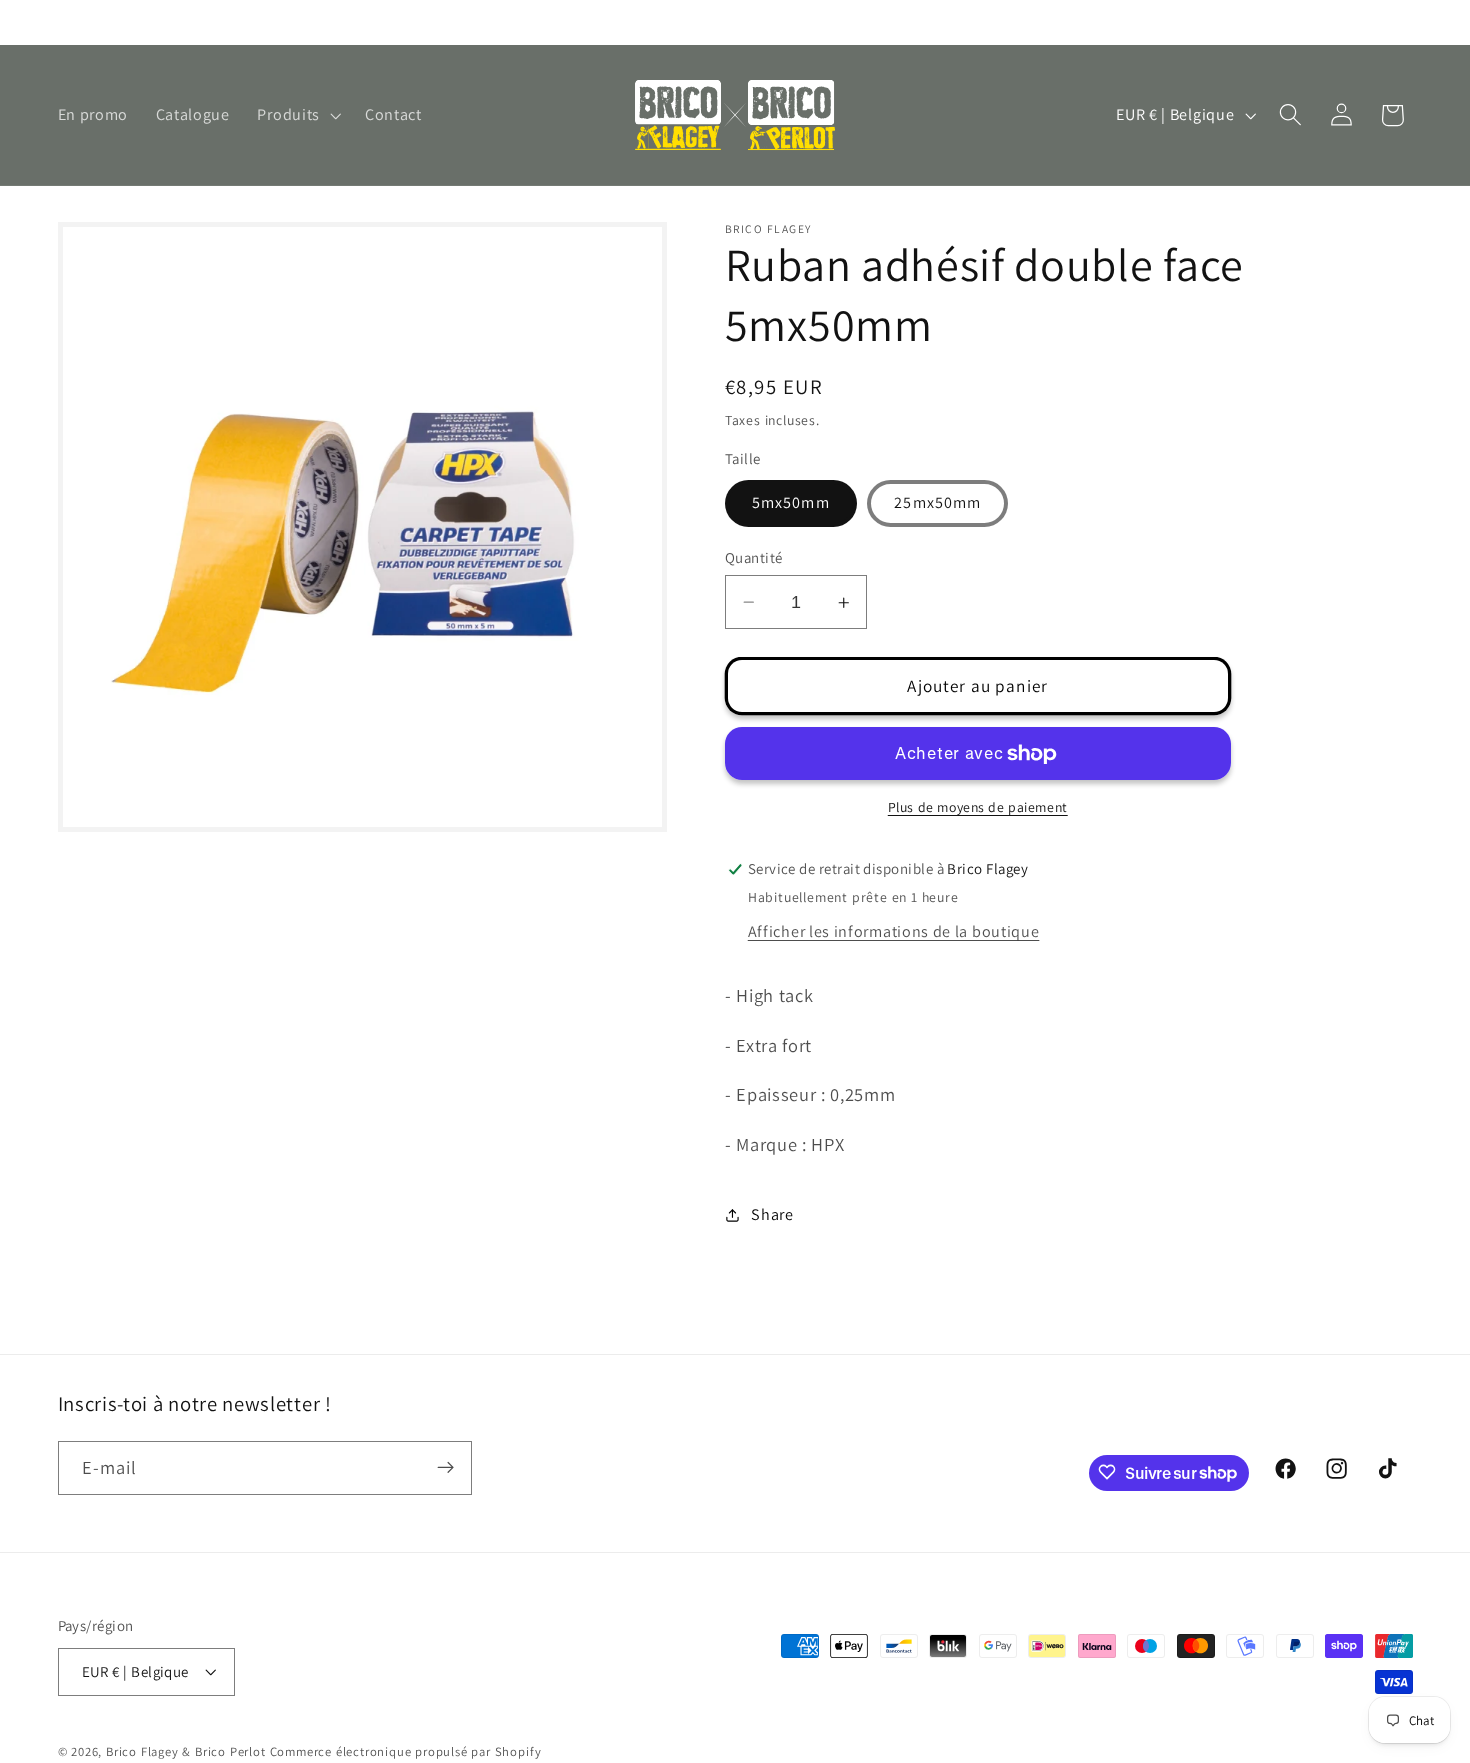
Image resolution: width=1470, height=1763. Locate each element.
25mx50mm (937, 503)
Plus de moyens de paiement (978, 807)
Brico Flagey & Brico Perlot (186, 1752)
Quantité (754, 557)
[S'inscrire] (445, 1468)
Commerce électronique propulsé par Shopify (406, 1752)
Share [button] (772, 1214)
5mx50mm (791, 503)
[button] (297, 115)
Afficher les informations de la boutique (894, 932)
